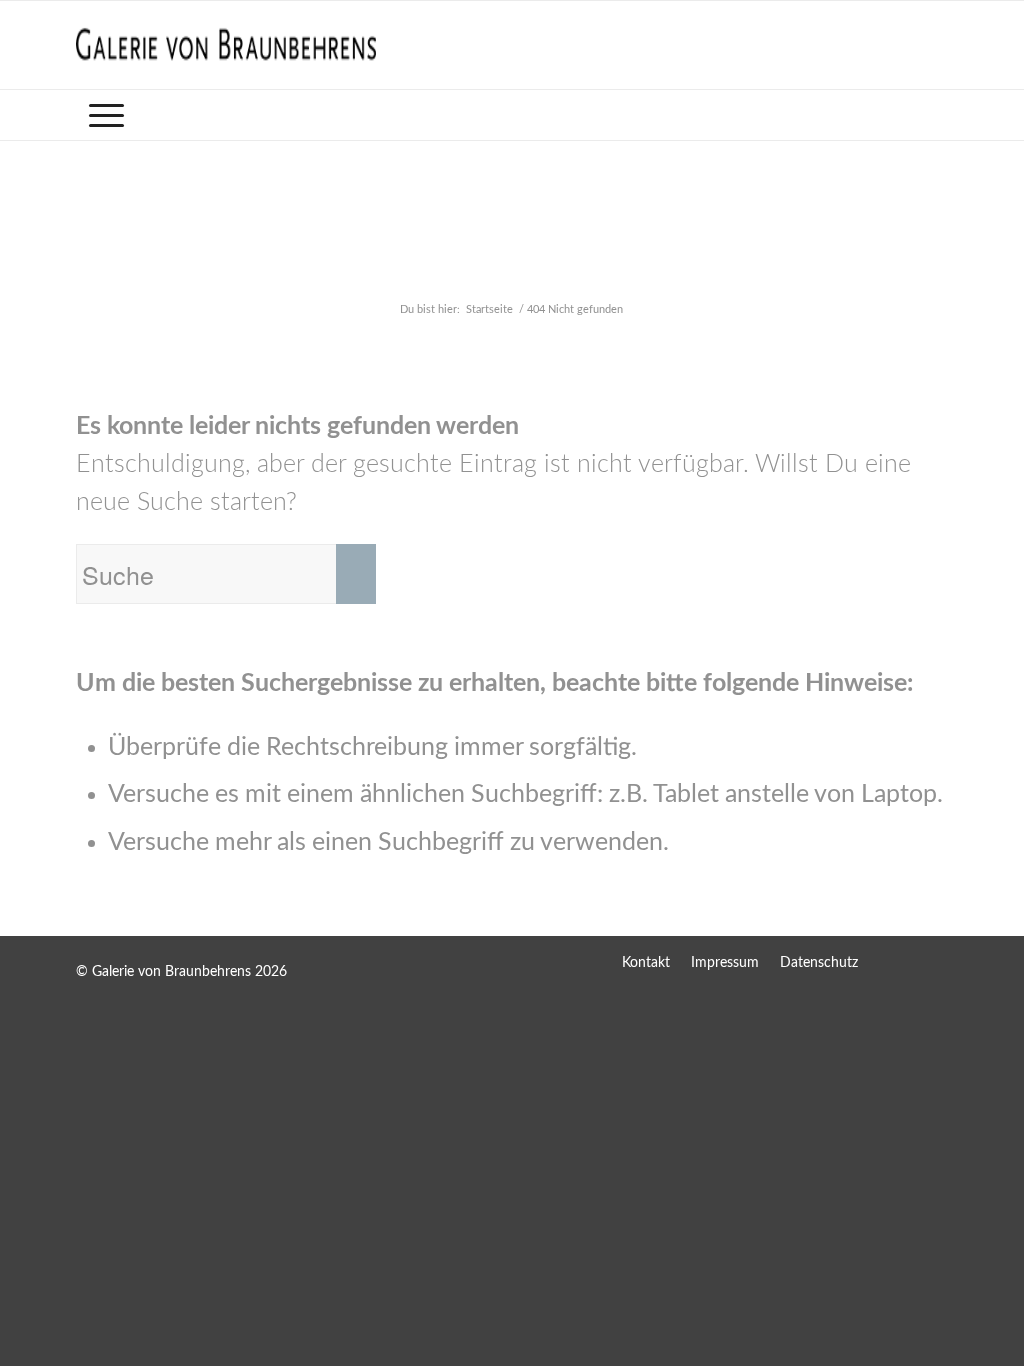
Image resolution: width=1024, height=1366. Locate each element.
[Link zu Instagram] (933, 962)
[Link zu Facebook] (893, 962)
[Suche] (934, 115)
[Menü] (106, 115)
